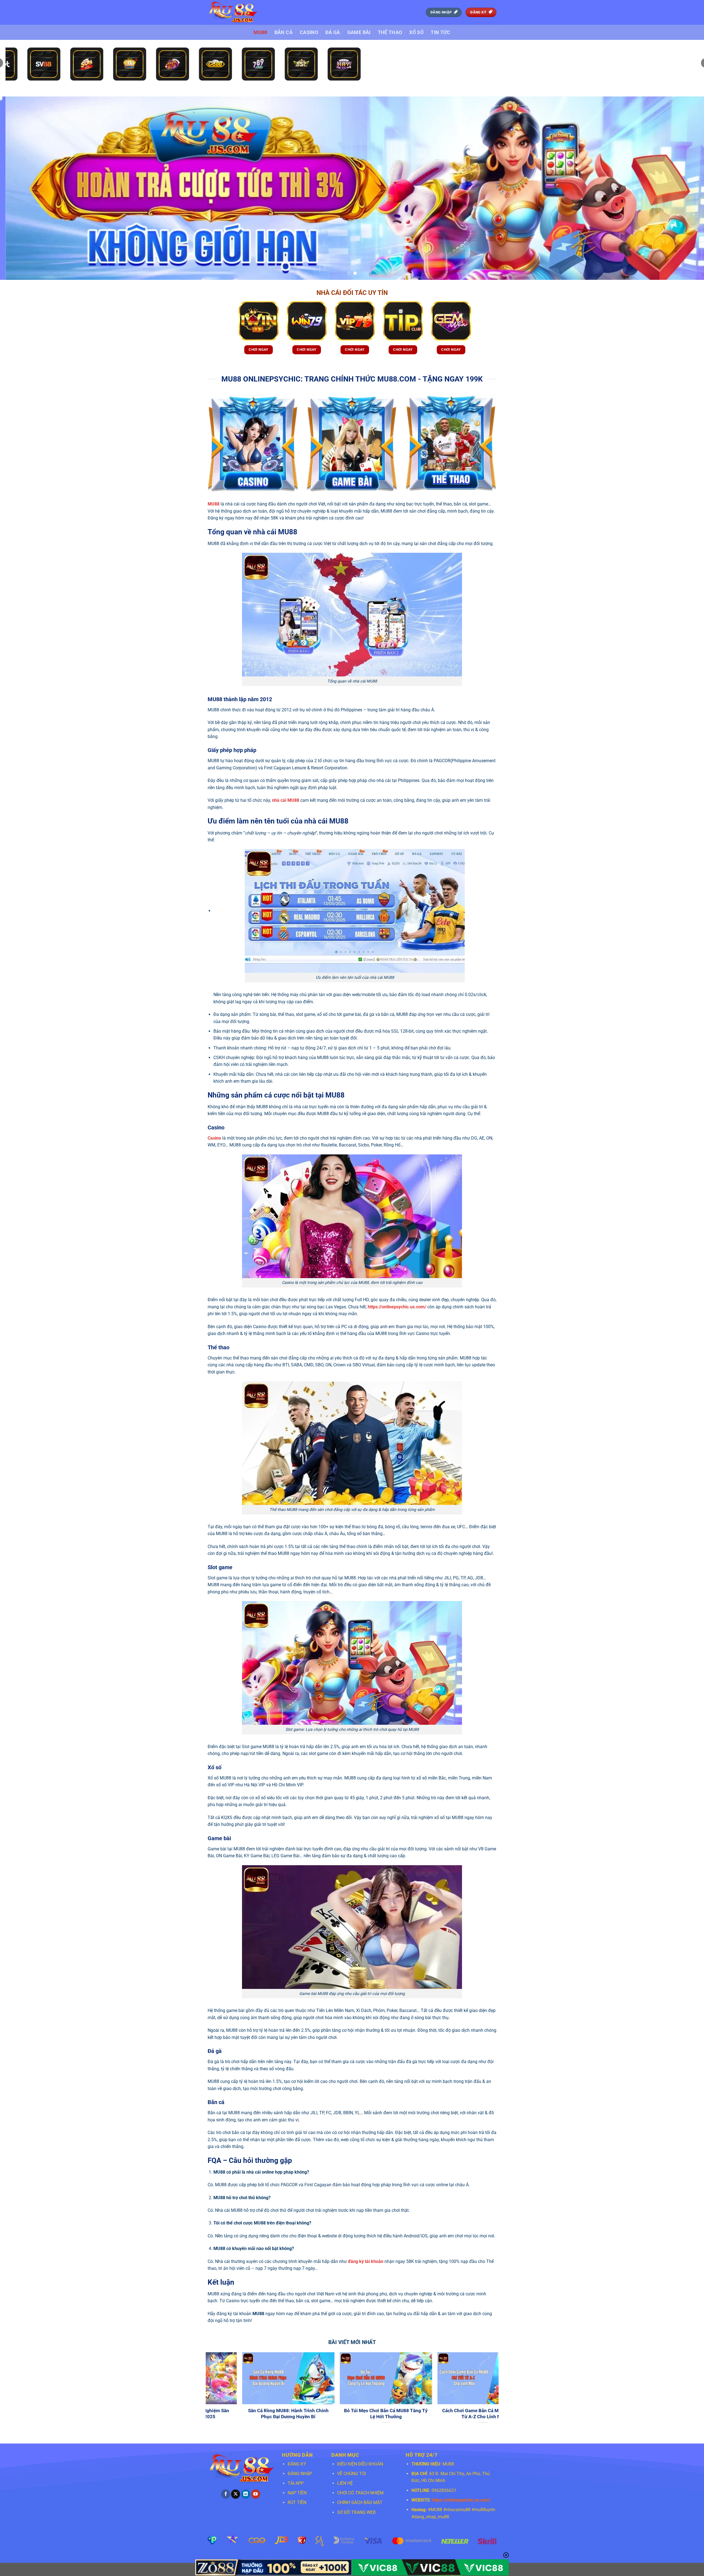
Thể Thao (390, 32)
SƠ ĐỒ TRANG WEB (356, 2512)
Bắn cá (284, 32)
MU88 (260, 32)
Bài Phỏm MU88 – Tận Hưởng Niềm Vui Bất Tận (401, 2414)
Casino (309, 32)
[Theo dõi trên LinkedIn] (246, 2494)
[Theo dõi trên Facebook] (226, 2494)
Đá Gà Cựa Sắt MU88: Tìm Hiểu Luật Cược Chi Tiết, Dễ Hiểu (303, 2414)
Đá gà (333, 32)
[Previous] (21, 188)
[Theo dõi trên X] (236, 2494)
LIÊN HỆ (345, 2483)
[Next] (683, 188)
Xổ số (416, 32)
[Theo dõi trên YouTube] (256, 2494)
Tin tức (440, 32)
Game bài (359, 32)
